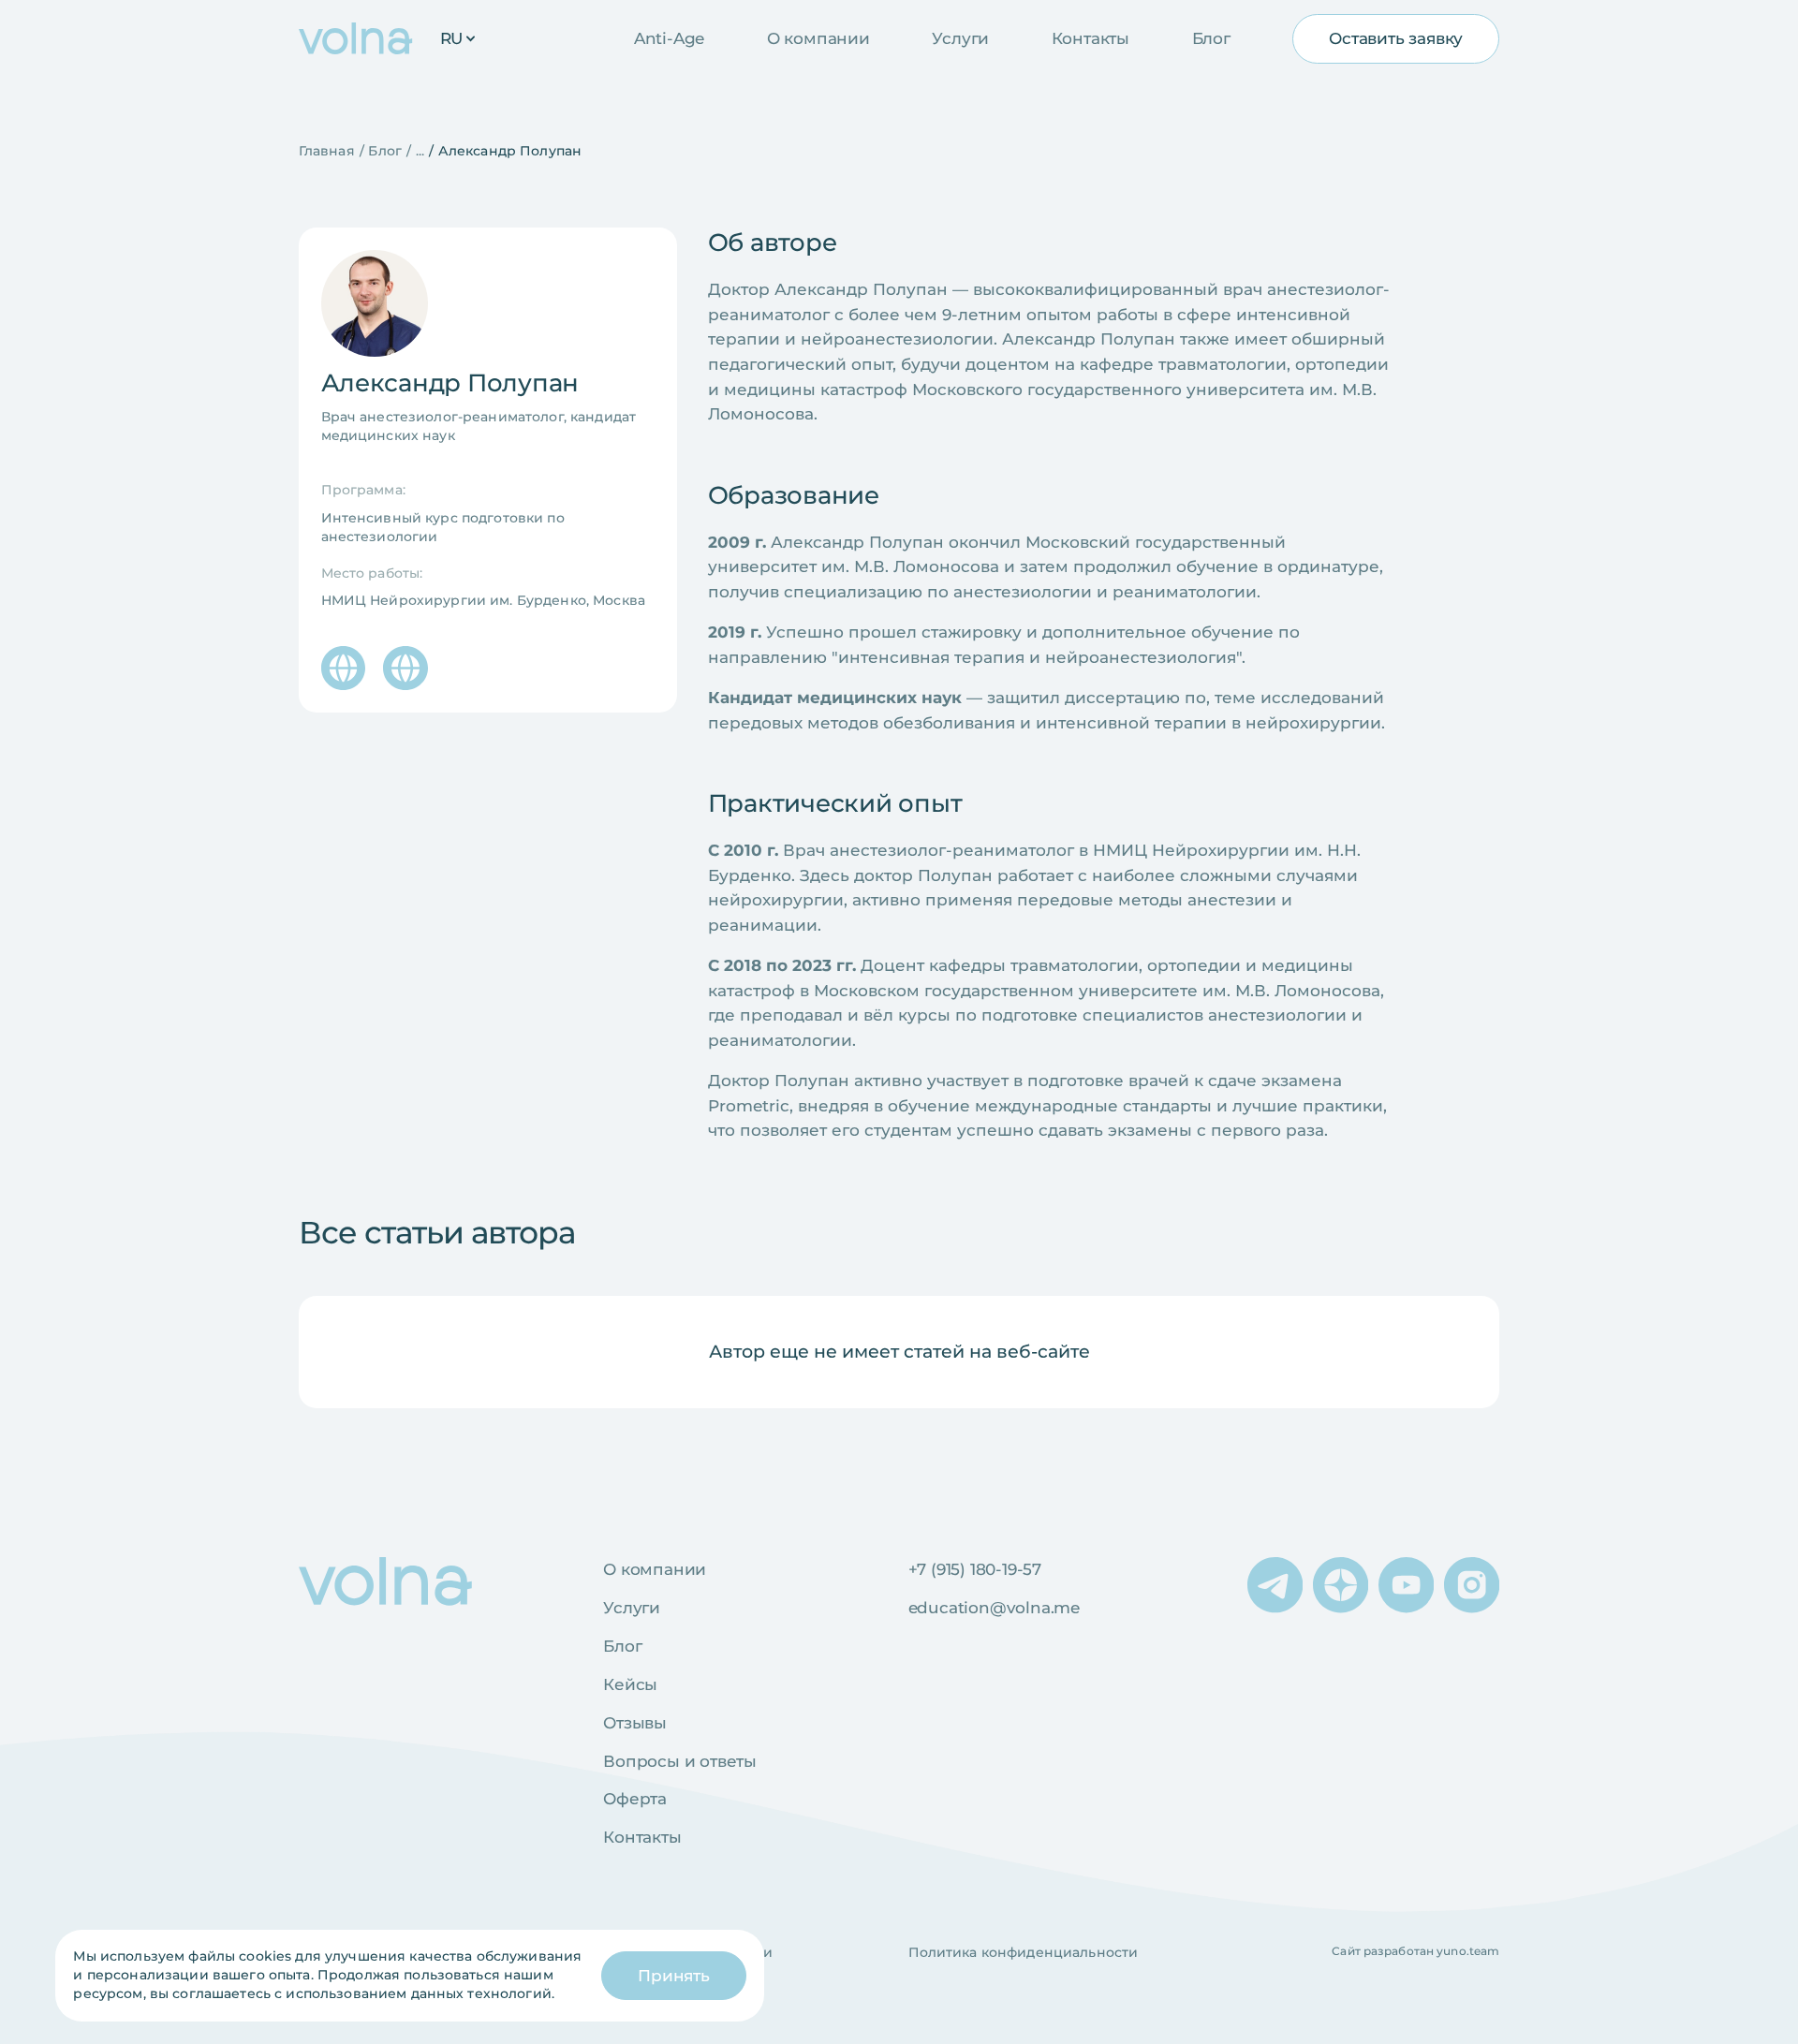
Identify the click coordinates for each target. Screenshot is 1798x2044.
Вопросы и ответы (680, 1761)
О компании (818, 38)
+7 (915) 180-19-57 (975, 1569)
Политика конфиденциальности (1024, 1952)
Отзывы (635, 1723)
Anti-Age (669, 38)
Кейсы (630, 1684)
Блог (1211, 38)
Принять (674, 1976)
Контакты (1091, 38)
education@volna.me (994, 1608)
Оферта (635, 1799)
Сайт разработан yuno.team (1415, 1951)
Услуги (960, 38)
